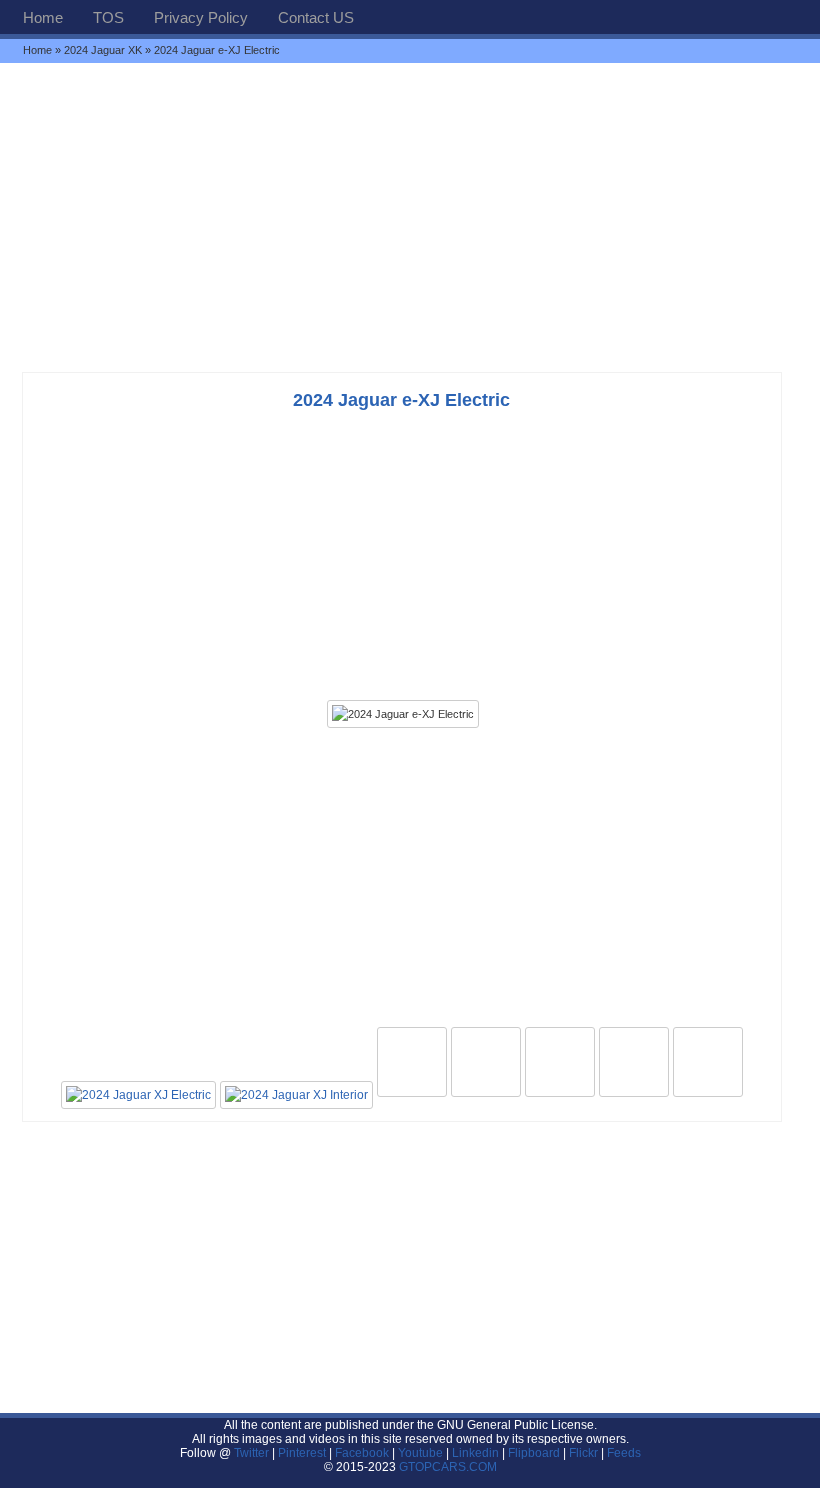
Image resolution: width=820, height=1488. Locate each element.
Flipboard (534, 1453)
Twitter (253, 1453)
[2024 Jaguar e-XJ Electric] (403, 714)
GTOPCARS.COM (448, 1467)
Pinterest (302, 1453)
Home (43, 17)
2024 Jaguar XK (103, 50)
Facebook (362, 1453)
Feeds (624, 1453)
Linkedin (475, 1453)
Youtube (420, 1453)
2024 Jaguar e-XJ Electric (401, 400)
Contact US (316, 17)
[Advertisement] (410, 217)
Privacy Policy (201, 17)
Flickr (583, 1453)
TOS (108, 17)
